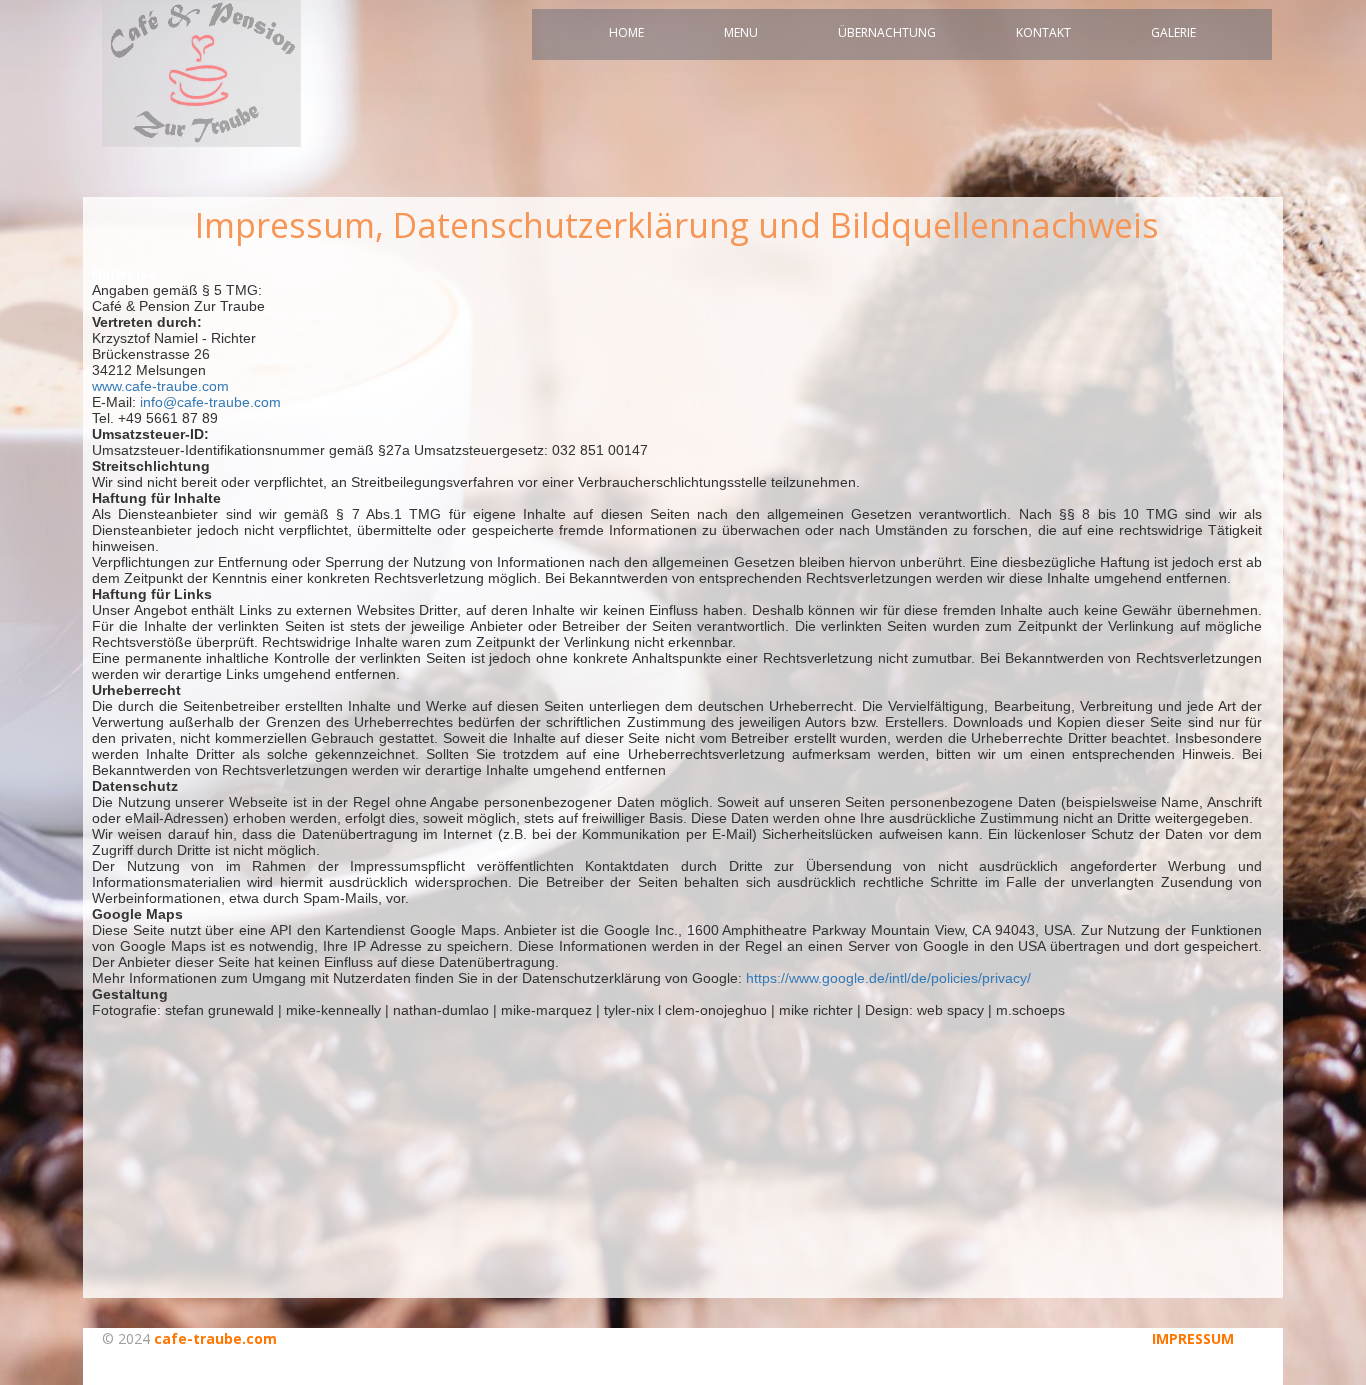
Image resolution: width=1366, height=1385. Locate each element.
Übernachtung (887, 32)
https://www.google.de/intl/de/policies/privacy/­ (888, 978)
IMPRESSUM (1193, 1338)
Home (626, 32)
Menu (741, 32)
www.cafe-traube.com (160, 386)
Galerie (1173, 32)
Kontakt (1043, 32)
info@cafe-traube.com (210, 402)
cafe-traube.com (215, 1338)
